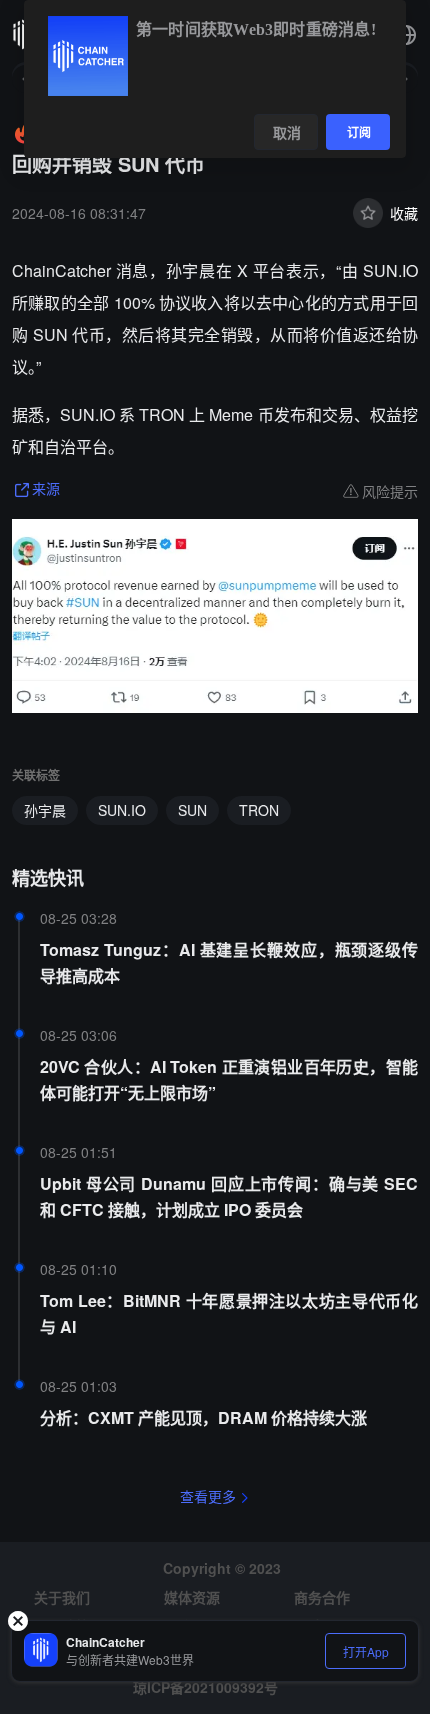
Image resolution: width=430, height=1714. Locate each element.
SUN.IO (122, 810)
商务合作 (322, 1597)
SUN (192, 810)
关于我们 (62, 1597)
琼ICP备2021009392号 (205, 1687)
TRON (259, 810)
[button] (406, 35)
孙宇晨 (45, 810)
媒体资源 (192, 1597)
